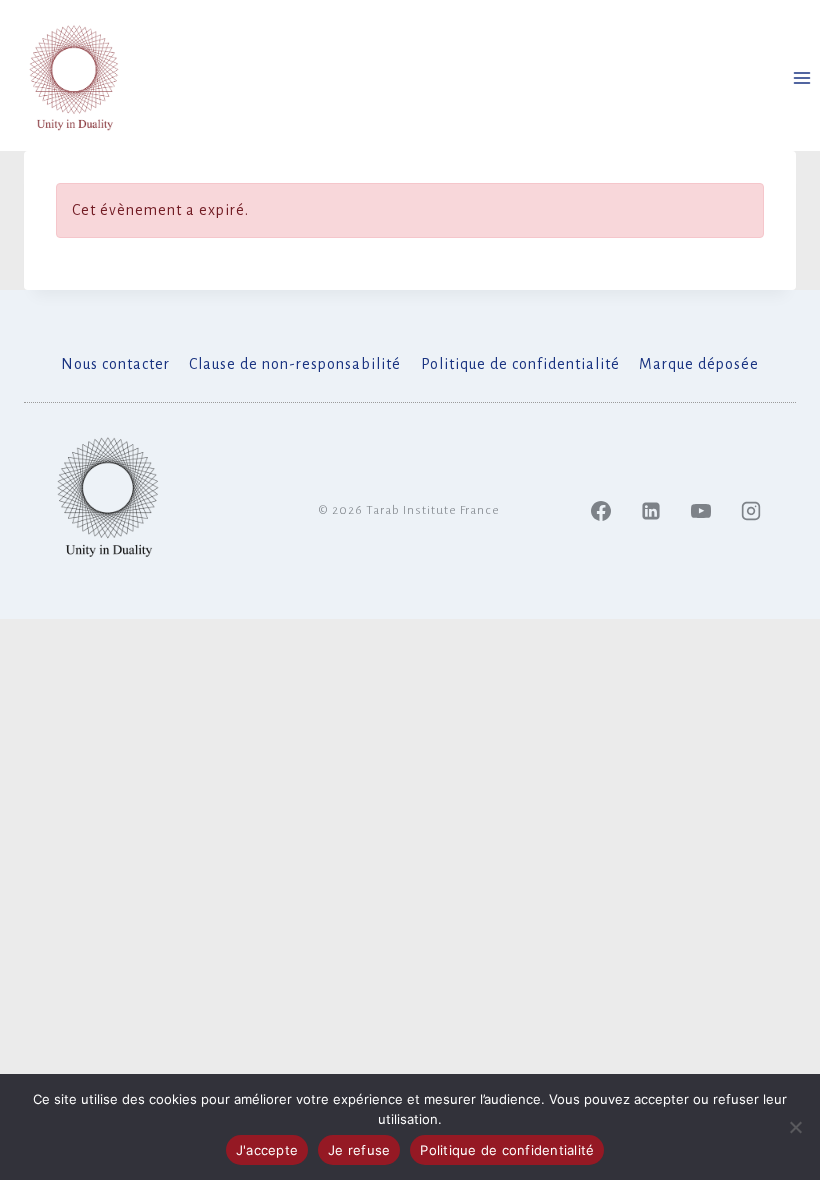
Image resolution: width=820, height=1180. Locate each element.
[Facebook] (601, 511)
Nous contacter (115, 364)
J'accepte (267, 1150)
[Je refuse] (795, 1127)
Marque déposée (699, 364)
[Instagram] (751, 511)
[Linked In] (651, 511)
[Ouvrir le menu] (801, 77)
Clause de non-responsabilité (295, 364)
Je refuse (359, 1150)
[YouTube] (701, 511)
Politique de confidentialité (520, 364)
